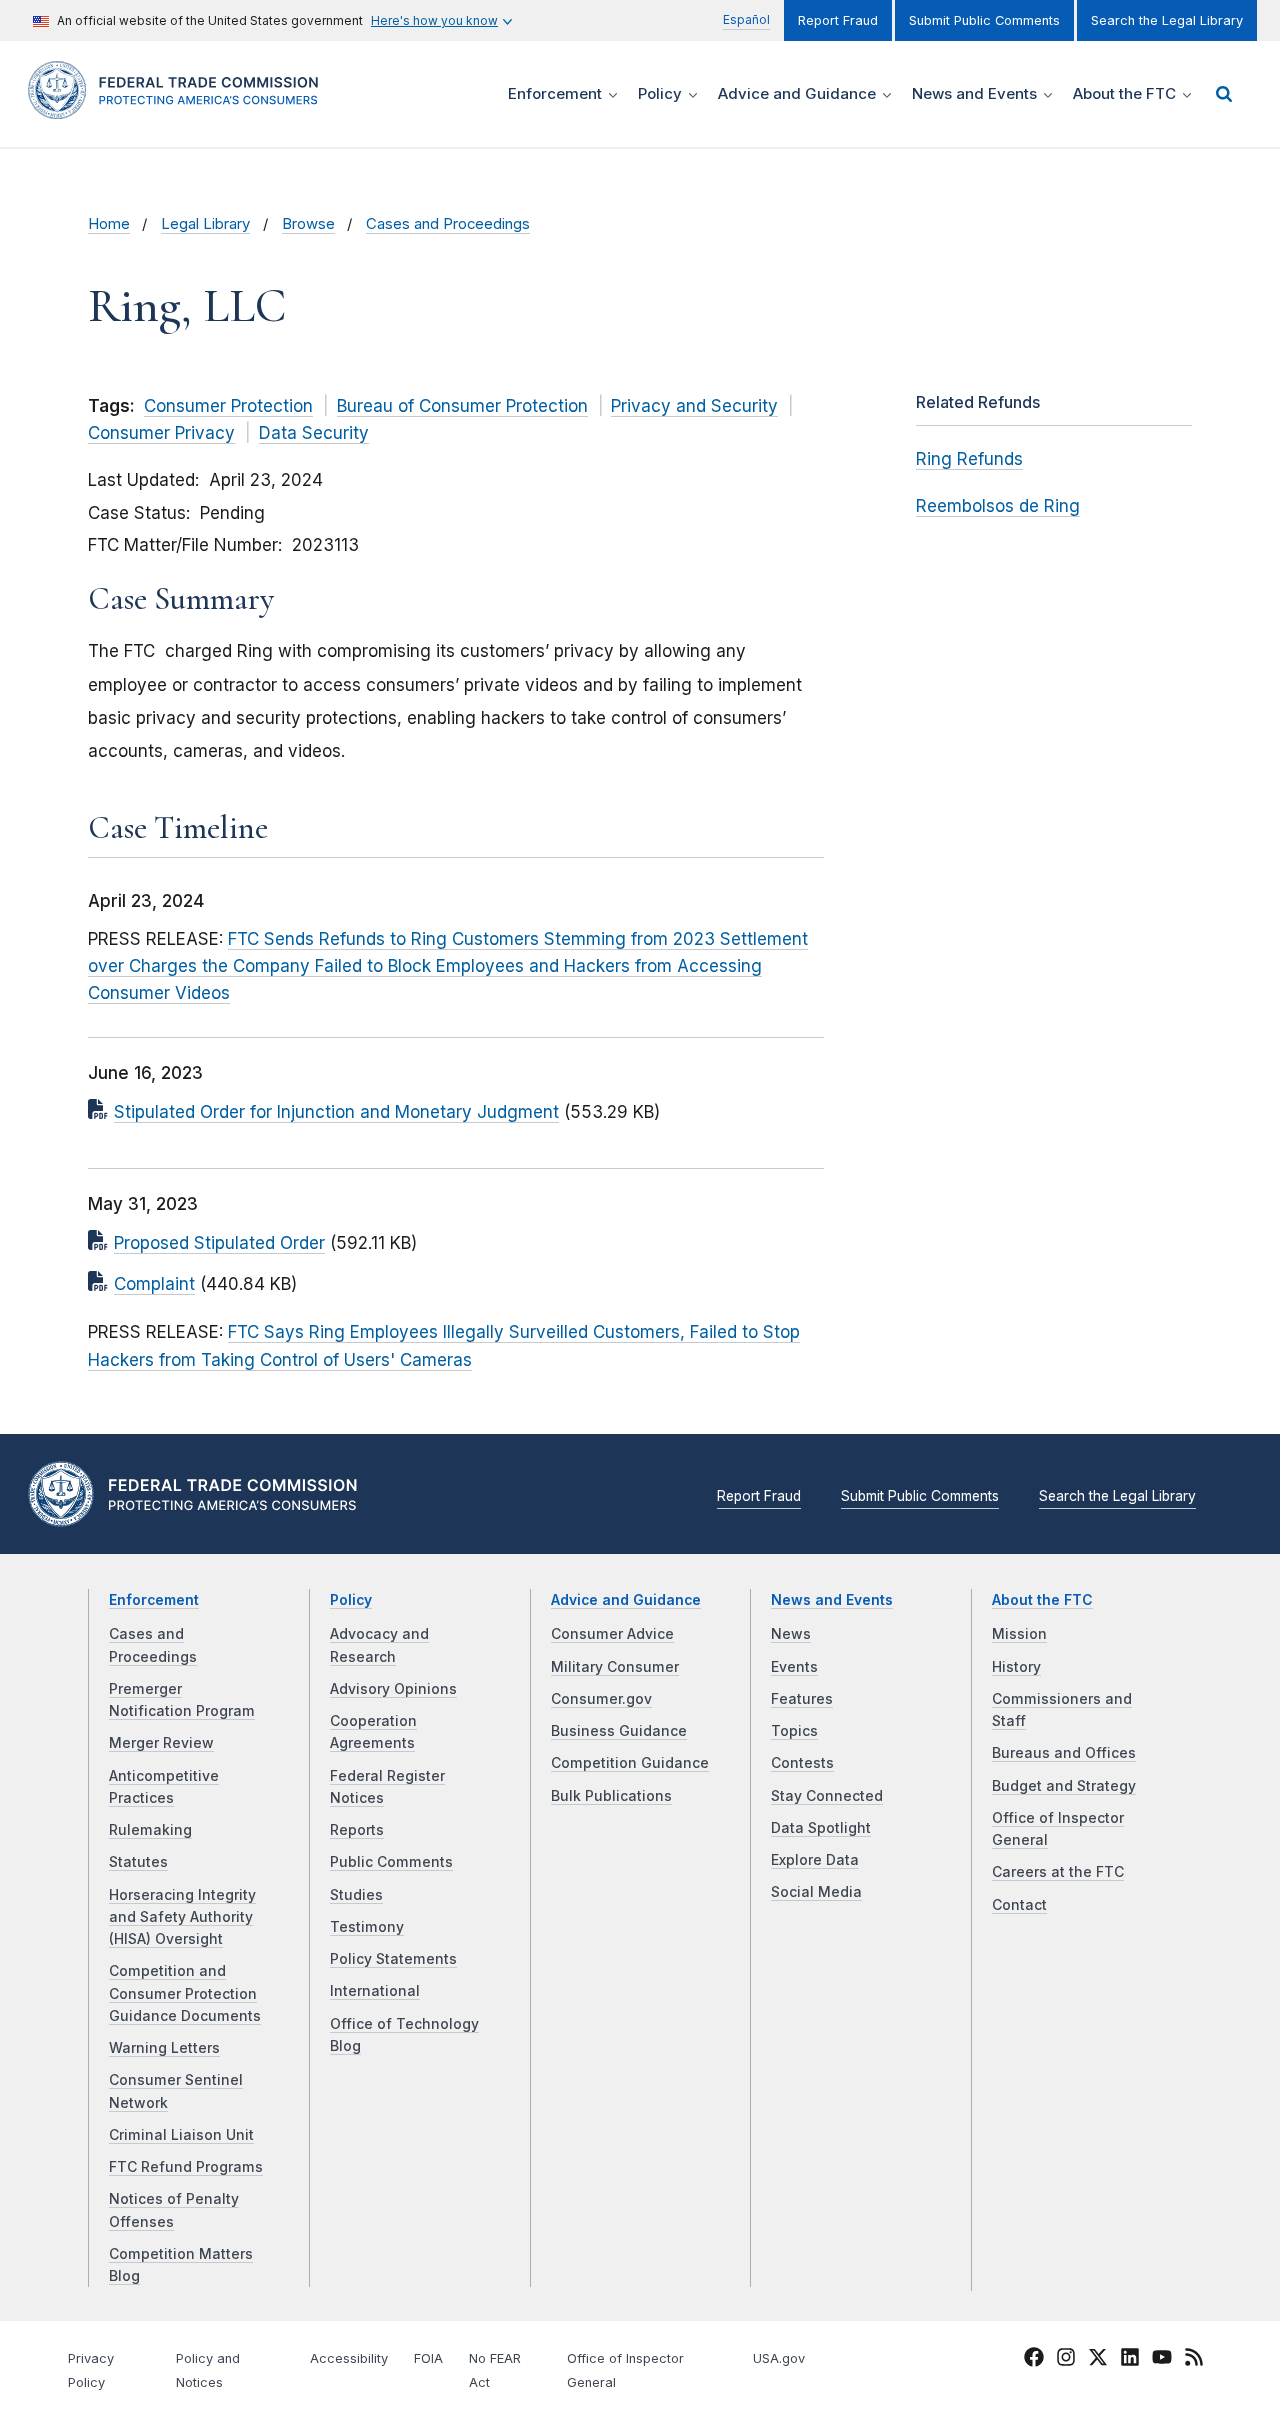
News (791, 1634)
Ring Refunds (969, 459)
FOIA (428, 2358)
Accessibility (349, 2358)
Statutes (138, 1862)
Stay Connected (827, 1796)
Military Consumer (615, 1667)
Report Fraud (838, 20)
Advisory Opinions (393, 1689)
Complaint (154, 1284)
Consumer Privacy (161, 433)
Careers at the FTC (1058, 1872)
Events (794, 1667)
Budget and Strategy (1064, 1786)
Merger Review (161, 1743)
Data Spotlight (821, 1828)
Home (109, 224)
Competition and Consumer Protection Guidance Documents (185, 1993)
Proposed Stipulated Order (219, 1243)
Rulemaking (150, 1830)
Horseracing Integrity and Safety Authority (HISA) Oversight (182, 1917)
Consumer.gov (601, 1699)
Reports (357, 1830)
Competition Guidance (630, 1763)
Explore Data (815, 1860)
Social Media (816, 1892)
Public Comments (391, 1862)
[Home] (180, 107)
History (1016, 1667)
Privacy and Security (694, 406)
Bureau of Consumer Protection (462, 406)
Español (746, 19)
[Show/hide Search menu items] (1224, 94)
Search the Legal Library (1167, 20)
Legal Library (205, 224)
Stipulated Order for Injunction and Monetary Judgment (336, 1112)
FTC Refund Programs (186, 2167)
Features (802, 1699)
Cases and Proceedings (448, 224)
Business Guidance (619, 1731)
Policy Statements (393, 1959)
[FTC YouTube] (1162, 2360)
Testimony (367, 1927)
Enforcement (154, 1600)
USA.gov (779, 2358)
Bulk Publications (611, 1796)
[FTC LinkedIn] (1130, 2360)
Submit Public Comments (984, 20)
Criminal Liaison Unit (181, 2135)
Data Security (314, 433)
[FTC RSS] (1194, 2360)
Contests (802, 1763)
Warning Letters (164, 2048)
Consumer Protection (228, 406)
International (375, 1991)
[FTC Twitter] (1098, 2356)
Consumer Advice (612, 1634)
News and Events (832, 1600)
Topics (794, 1731)
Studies (356, 1895)
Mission (1019, 1634)
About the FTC (1042, 1600)
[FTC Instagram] (1066, 2360)
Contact (1019, 1905)
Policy (351, 1600)
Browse (308, 224)
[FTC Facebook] (1034, 2360)
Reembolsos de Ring (998, 506)
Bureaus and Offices (1064, 1753)
